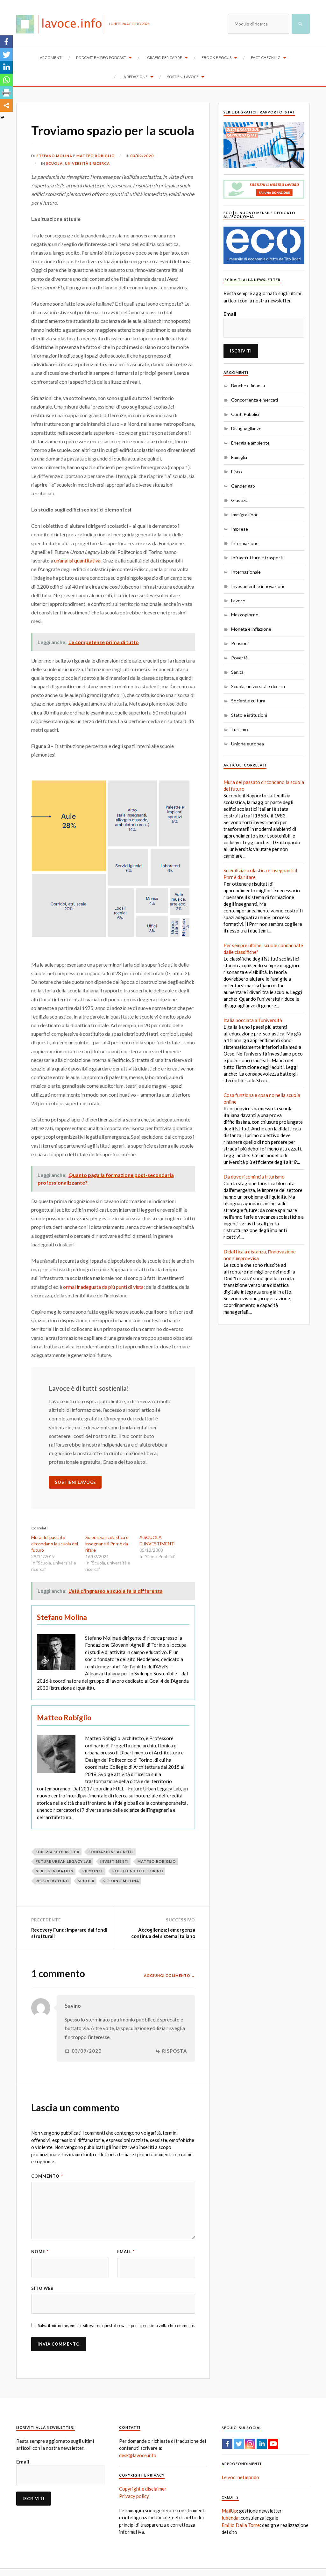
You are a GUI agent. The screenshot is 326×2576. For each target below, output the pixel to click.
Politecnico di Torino (138, 1871)
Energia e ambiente (250, 443)
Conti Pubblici (245, 414)
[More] (6, 105)
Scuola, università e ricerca (78, 163)
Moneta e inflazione (251, 629)
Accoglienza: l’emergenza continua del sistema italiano (163, 1933)
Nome (40, 2252)
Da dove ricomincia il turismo (254, 1177)
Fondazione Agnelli (111, 1852)
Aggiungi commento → (170, 1975)
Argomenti (51, 58)
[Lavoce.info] (63, 24)
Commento (47, 2176)
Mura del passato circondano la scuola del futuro (55, 1544)
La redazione (135, 77)
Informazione (245, 543)
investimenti (114, 1861)
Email (126, 2252)
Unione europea (248, 744)
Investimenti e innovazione (258, 586)
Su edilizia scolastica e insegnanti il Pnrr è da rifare (107, 1544)
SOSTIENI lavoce (75, 1482)
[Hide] (3, 118)
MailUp (229, 2511)
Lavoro (238, 601)
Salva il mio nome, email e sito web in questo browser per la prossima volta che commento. (117, 2326)
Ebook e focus (216, 58)
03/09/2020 (142, 156)
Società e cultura (248, 701)
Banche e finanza (248, 385)
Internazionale (246, 572)
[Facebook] (6, 42)
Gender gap (243, 486)
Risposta (175, 2051)
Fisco (237, 472)
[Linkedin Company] (262, 2444)
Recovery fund (52, 1881)
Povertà (239, 658)
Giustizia (240, 500)
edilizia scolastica (58, 1852)
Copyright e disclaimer (143, 2489)
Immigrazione (245, 515)
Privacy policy (134, 2496)
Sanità (237, 672)
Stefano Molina (54, 156)
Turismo (240, 729)
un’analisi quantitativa (77, 560)
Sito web (43, 2288)
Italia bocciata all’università (253, 1020)
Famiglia (239, 457)
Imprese (240, 529)
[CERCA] (301, 24)
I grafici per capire (164, 58)
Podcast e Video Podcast (101, 58)
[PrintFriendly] (6, 93)
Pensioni (240, 643)
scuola (86, 1881)
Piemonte (93, 1871)
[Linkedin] (6, 67)
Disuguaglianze (246, 428)
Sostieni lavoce (183, 77)
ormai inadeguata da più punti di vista (103, 1287)
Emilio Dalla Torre (241, 2525)
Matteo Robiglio (96, 156)
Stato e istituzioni (249, 715)
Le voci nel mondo (240, 2477)
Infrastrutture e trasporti (257, 558)
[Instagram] (250, 2444)
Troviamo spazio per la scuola (113, 130)
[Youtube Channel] (273, 2444)
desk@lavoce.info (138, 2455)
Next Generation (55, 1871)
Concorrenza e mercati (255, 400)
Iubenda (230, 2518)
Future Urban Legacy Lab (64, 1861)
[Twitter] (6, 54)
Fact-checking (266, 58)
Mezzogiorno (245, 615)
